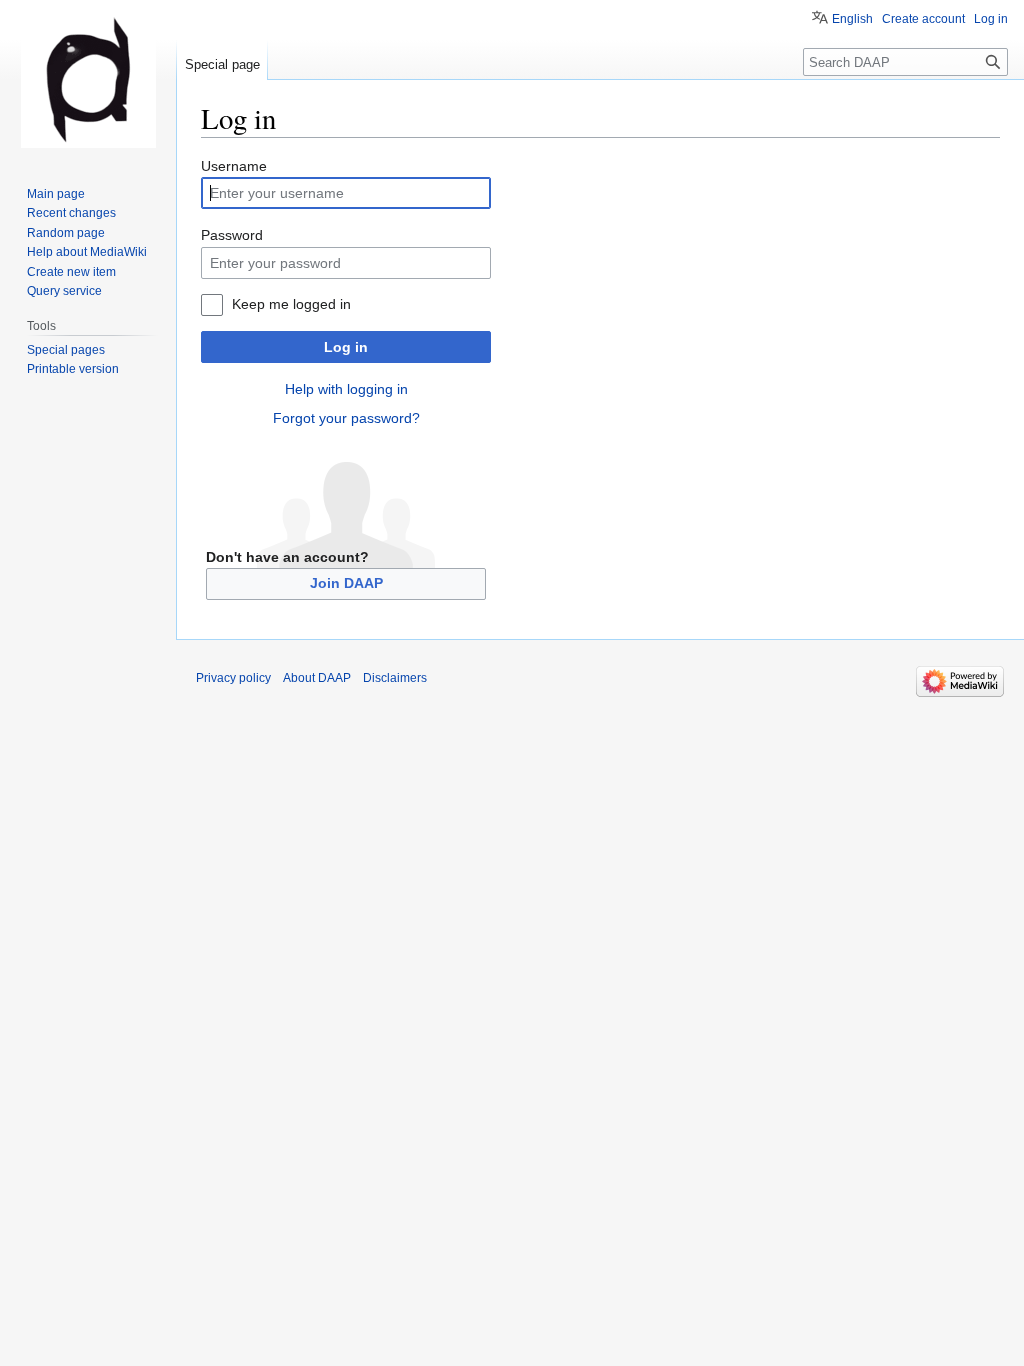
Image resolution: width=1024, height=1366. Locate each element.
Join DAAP (346, 583)
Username (234, 166)
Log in (346, 347)
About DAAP (317, 678)
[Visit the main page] (88, 80)
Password (232, 235)
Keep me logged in (291, 304)
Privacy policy (233, 678)
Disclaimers (395, 678)
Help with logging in (346, 389)
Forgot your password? (346, 418)
